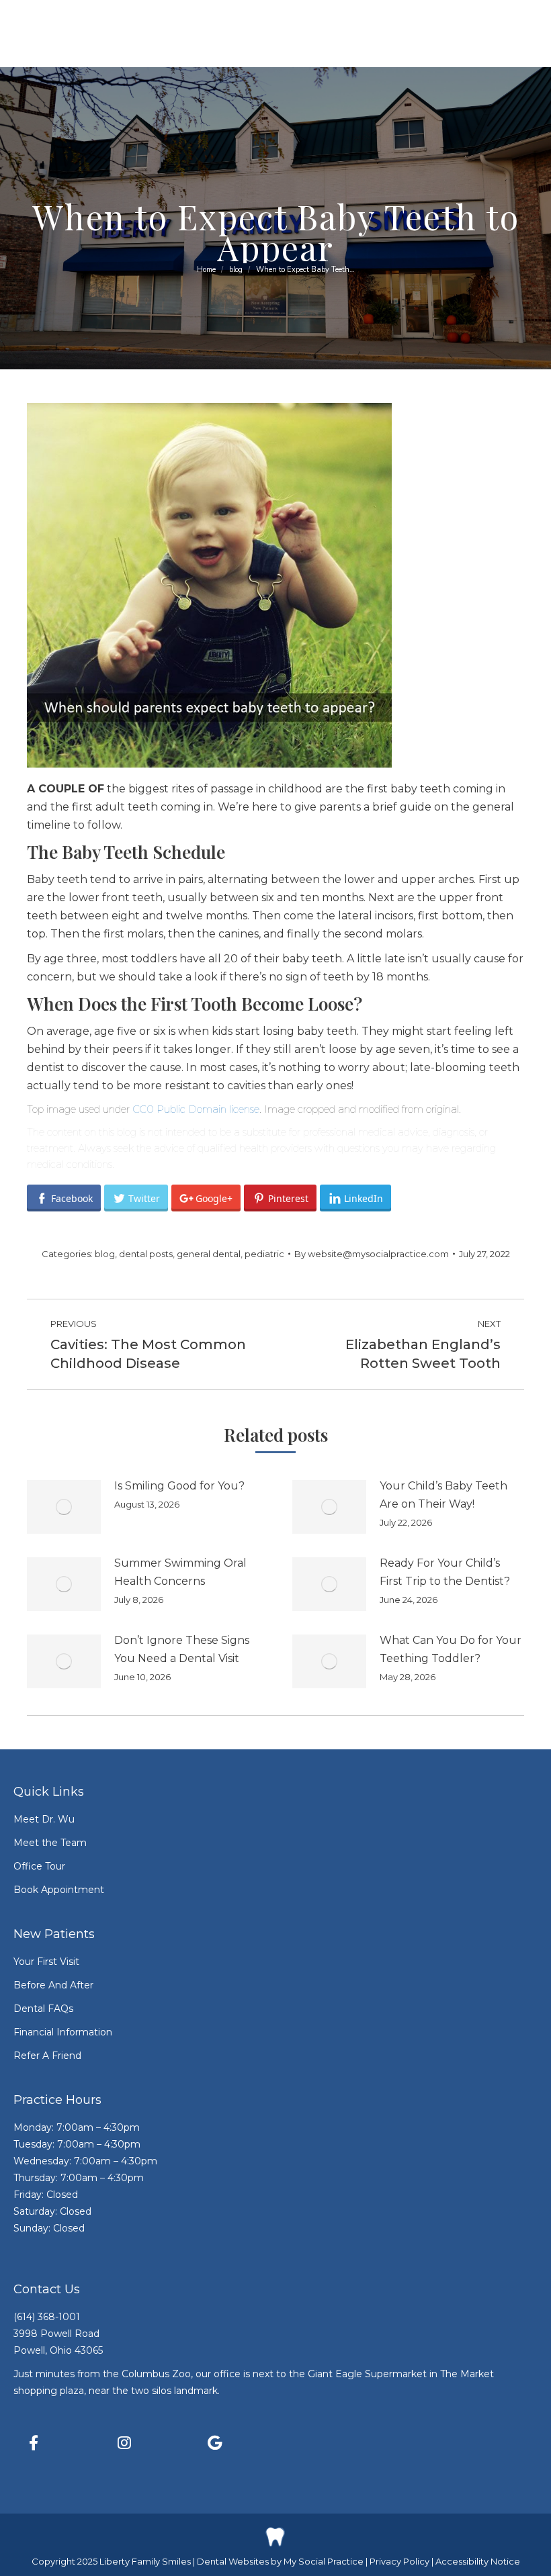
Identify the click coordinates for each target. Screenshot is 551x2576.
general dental (209, 1254)
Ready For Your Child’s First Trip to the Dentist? (445, 1572)
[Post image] (64, 1507)
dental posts (146, 1254)
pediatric (264, 1254)
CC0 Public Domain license (196, 1109)
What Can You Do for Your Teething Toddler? (451, 1649)
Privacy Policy (400, 2561)
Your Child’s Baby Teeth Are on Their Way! (443, 1495)
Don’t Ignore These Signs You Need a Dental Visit (182, 1649)
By (372, 1254)
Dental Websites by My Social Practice (280, 2561)
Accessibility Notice (478, 2561)
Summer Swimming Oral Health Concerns (180, 1572)
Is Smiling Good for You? (179, 1486)
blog (105, 1254)
